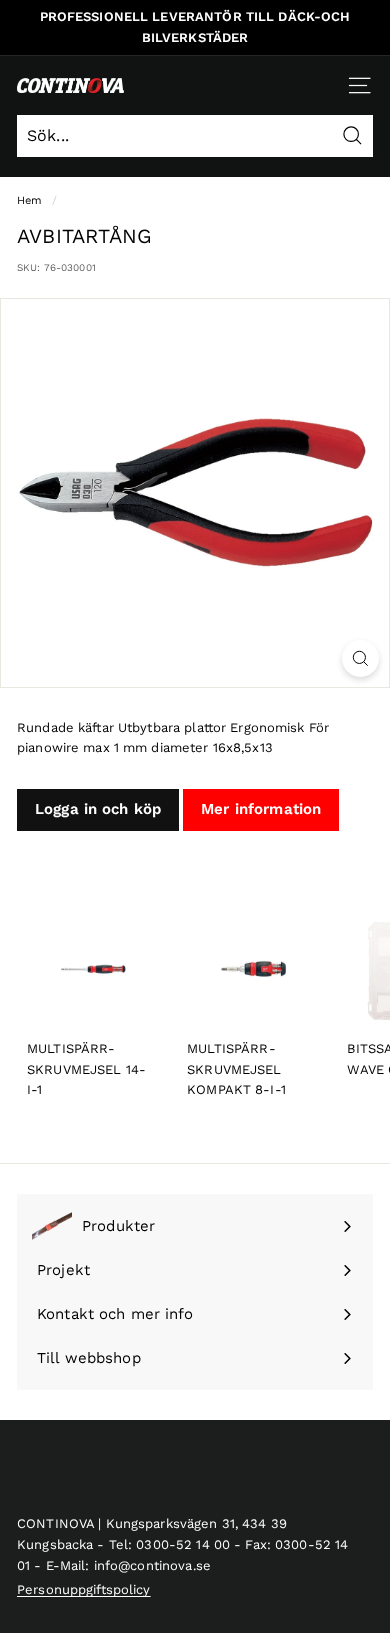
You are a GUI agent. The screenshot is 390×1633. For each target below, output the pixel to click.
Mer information (261, 809)
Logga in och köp (98, 809)
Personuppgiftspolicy (84, 1589)
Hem (29, 200)
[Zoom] (360, 658)
